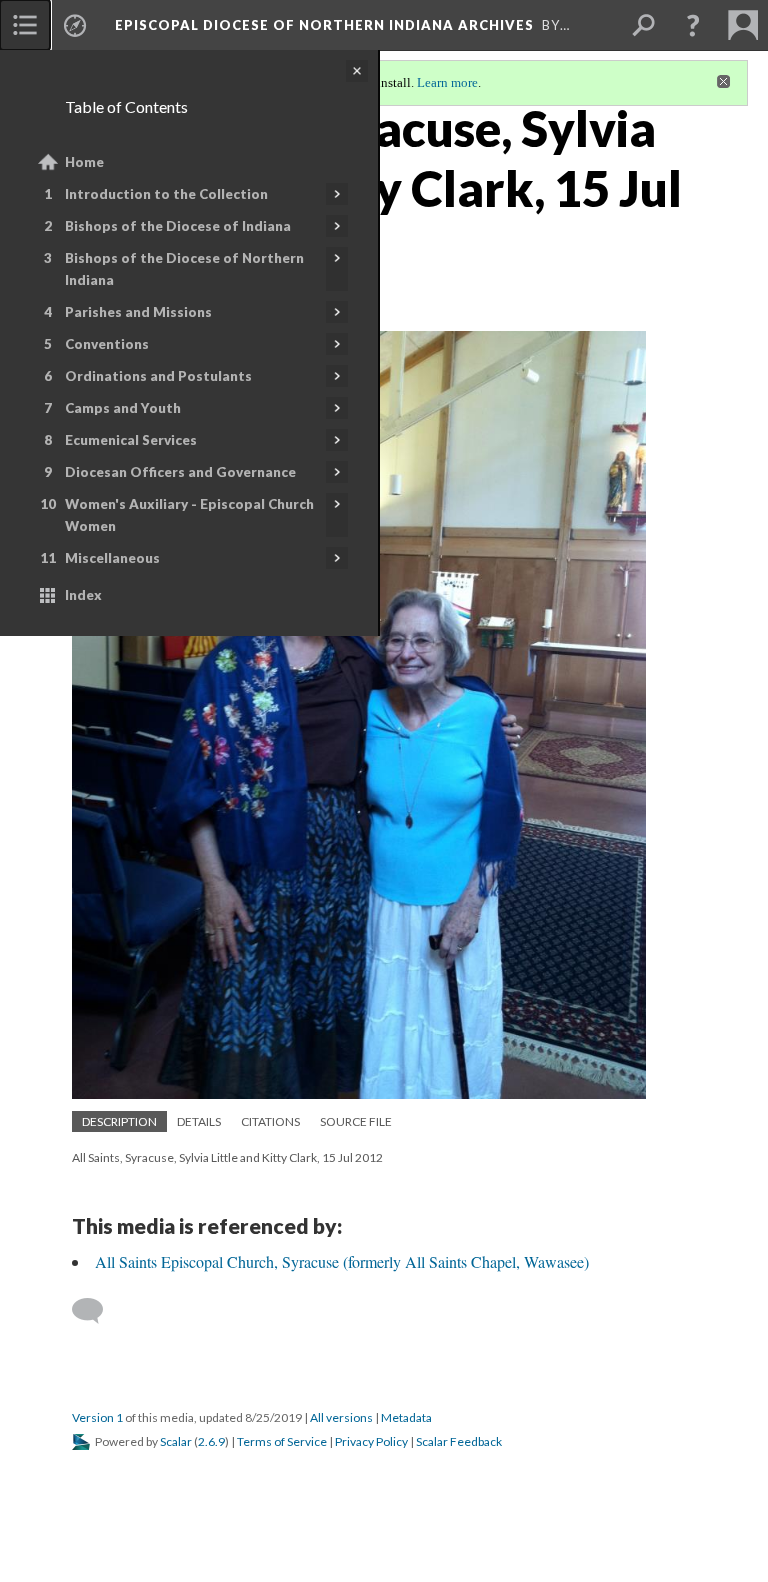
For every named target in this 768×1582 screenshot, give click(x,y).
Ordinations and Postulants (158, 376)
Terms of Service (282, 1441)
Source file (356, 1121)
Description (119, 1121)
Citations (270, 1121)
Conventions (107, 344)
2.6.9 (211, 1441)
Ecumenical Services (131, 440)
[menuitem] (25, 25)
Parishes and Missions (138, 312)
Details (199, 1121)
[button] (693, 25)
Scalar (176, 1441)
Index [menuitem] (83, 595)
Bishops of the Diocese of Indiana (178, 226)
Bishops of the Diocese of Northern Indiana (184, 269)
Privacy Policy (371, 1441)
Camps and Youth (123, 408)
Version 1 (97, 1417)
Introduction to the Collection (166, 194)
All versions (341, 1417)
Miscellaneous (112, 558)
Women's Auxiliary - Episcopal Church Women (189, 515)
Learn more (447, 82)
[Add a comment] (96, 1311)
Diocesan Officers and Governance (180, 472)
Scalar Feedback (459, 1441)
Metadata (406, 1417)
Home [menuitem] (84, 162)
